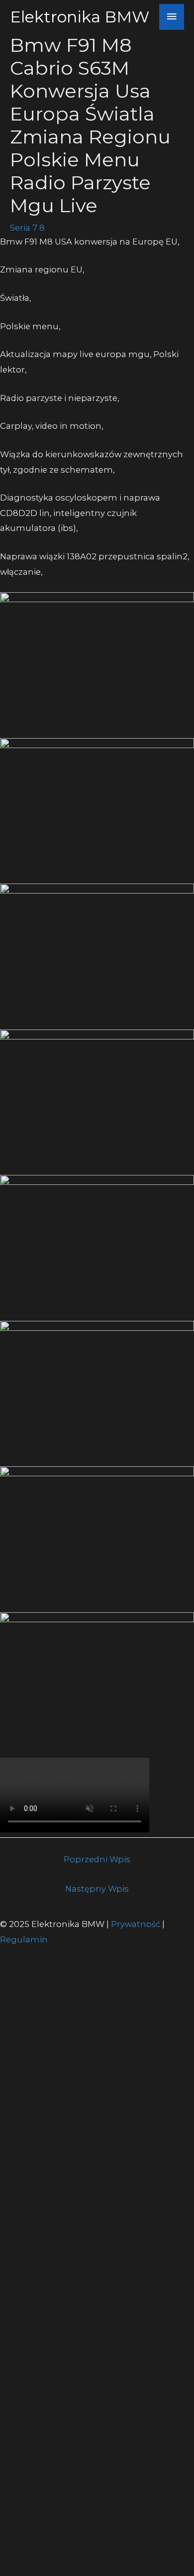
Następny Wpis (97, 1889)
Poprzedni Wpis (97, 1859)
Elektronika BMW (80, 17)
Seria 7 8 (27, 228)
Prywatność (137, 1924)
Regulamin (24, 1939)
